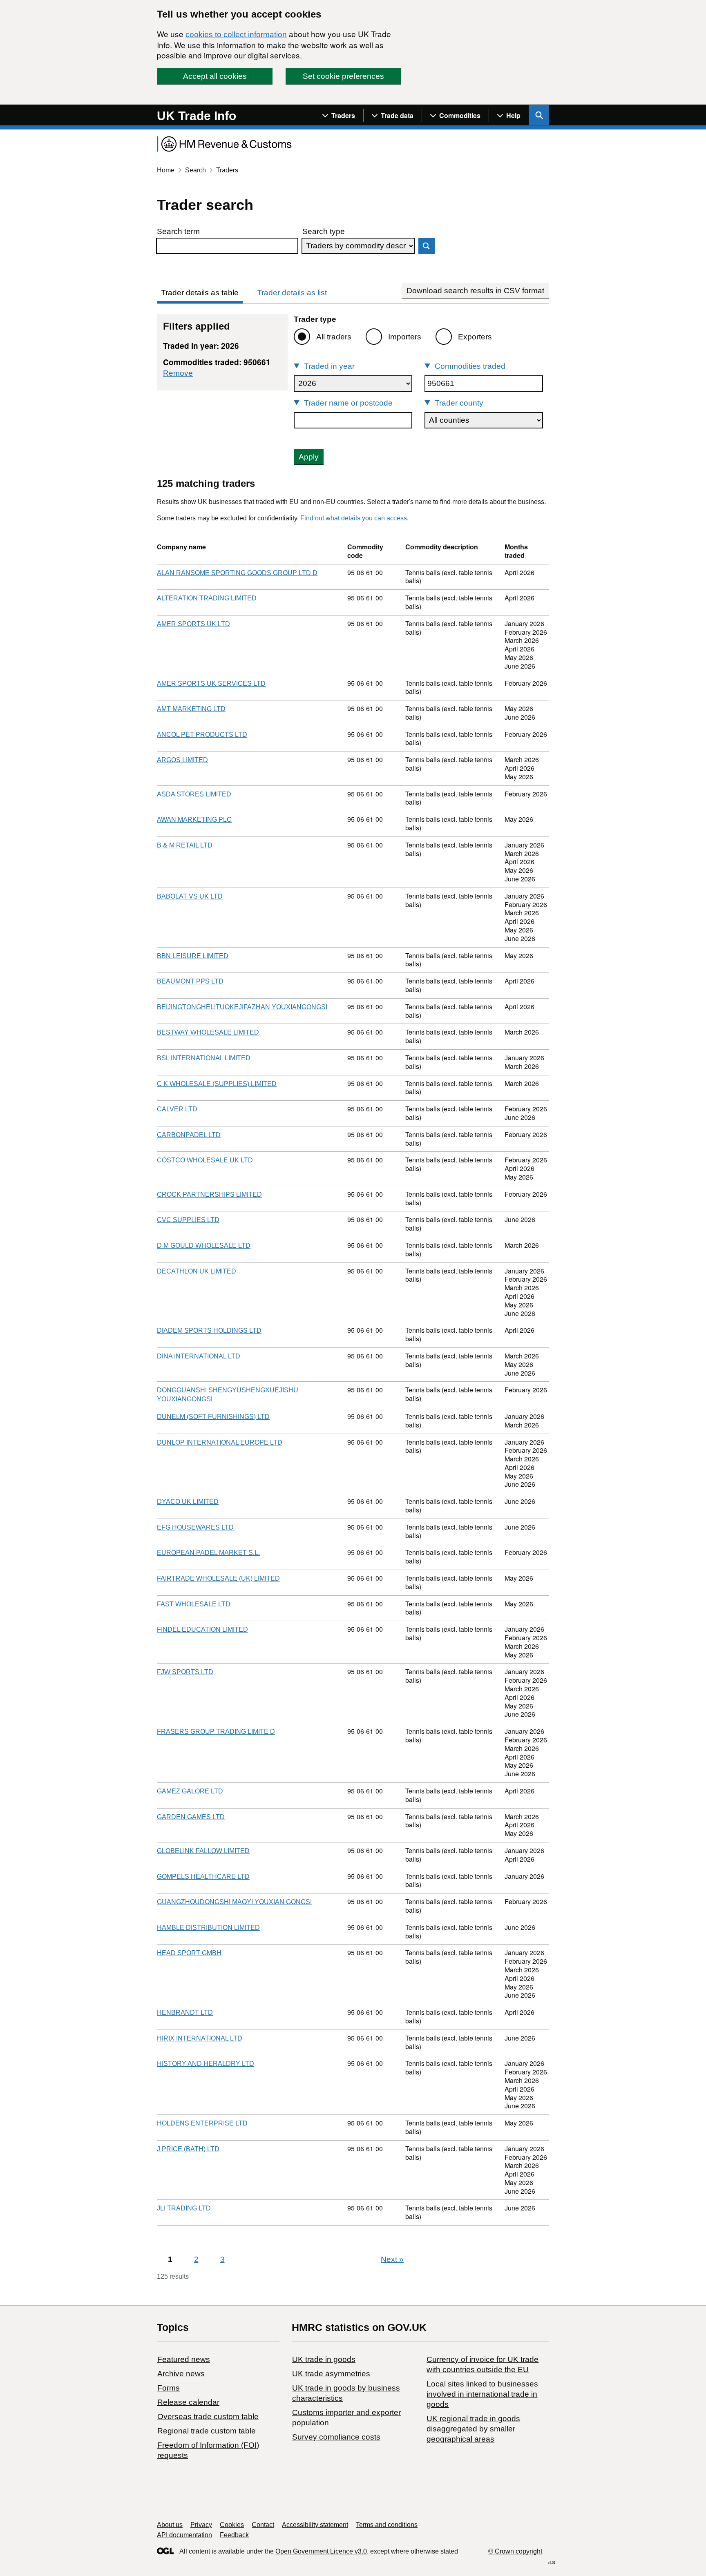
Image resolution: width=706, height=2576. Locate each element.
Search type (324, 231)
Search (195, 170)
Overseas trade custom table (208, 2417)
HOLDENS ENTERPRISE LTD (202, 2123)
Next (392, 2259)
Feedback (234, 2535)
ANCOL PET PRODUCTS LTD (202, 735)
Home (166, 170)
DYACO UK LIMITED (188, 1502)
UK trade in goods (324, 2359)
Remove (178, 373)
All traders (334, 337)
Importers (405, 337)
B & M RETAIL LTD (185, 845)
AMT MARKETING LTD (191, 709)
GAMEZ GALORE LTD (190, 1791)
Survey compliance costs (336, 2437)
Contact (263, 2525)
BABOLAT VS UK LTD (190, 896)
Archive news (181, 2374)
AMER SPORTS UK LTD (193, 624)
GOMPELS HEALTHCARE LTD (203, 1877)
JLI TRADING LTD (184, 2208)
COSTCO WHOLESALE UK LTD (205, 1160)
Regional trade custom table (207, 2431)
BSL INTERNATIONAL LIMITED (204, 1058)
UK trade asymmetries (331, 2374)
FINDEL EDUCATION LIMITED (202, 1629)
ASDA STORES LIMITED (194, 794)
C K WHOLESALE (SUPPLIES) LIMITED (217, 1084)
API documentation (184, 2535)
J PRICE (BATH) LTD (188, 2149)
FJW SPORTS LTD (185, 1672)
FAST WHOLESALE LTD (194, 1604)
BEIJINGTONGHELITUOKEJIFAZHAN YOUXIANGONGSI (242, 1007)
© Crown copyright (515, 2551)
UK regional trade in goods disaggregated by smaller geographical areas (473, 2429)
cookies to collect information (236, 35)
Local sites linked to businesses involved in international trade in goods (482, 2394)
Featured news (184, 2359)
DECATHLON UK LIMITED (197, 1271)
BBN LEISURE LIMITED (193, 956)
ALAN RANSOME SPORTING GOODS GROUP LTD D (237, 573)
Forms (169, 2388)
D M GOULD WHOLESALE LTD (204, 1246)
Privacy (201, 2525)
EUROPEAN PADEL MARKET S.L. (208, 1553)
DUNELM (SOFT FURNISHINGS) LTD (213, 1417)
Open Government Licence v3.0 (321, 2551)
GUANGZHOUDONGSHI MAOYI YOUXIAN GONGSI (234, 1902)
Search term (178, 231)
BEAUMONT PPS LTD (190, 981)
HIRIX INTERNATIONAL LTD (200, 2038)
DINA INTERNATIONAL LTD (199, 1356)
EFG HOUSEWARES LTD (195, 1527)
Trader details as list (292, 293)
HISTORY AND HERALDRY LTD (206, 2064)
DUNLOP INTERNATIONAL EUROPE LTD (220, 1442)
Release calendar (188, 2402)
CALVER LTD (177, 1109)
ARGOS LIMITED (182, 760)
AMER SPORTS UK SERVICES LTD (211, 684)
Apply (309, 457)
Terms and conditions (387, 2525)
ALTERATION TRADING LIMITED (207, 598)
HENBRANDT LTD (185, 2013)
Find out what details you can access (354, 518)
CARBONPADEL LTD (189, 1135)
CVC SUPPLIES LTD (188, 1220)
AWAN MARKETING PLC (194, 820)
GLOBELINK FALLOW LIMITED (203, 1851)
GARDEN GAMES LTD (191, 1817)
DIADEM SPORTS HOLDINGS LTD (209, 1330)
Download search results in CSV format (475, 291)
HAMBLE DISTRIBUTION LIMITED (208, 1928)
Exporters (475, 337)
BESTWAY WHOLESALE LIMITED (208, 1032)
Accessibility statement (315, 2525)
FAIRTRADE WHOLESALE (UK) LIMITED (218, 1578)
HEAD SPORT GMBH (189, 1953)
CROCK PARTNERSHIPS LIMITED (209, 1194)
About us (170, 2525)
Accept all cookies (215, 76)
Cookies (232, 2525)
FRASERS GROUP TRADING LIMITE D (216, 1732)
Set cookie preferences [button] (343, 76)
